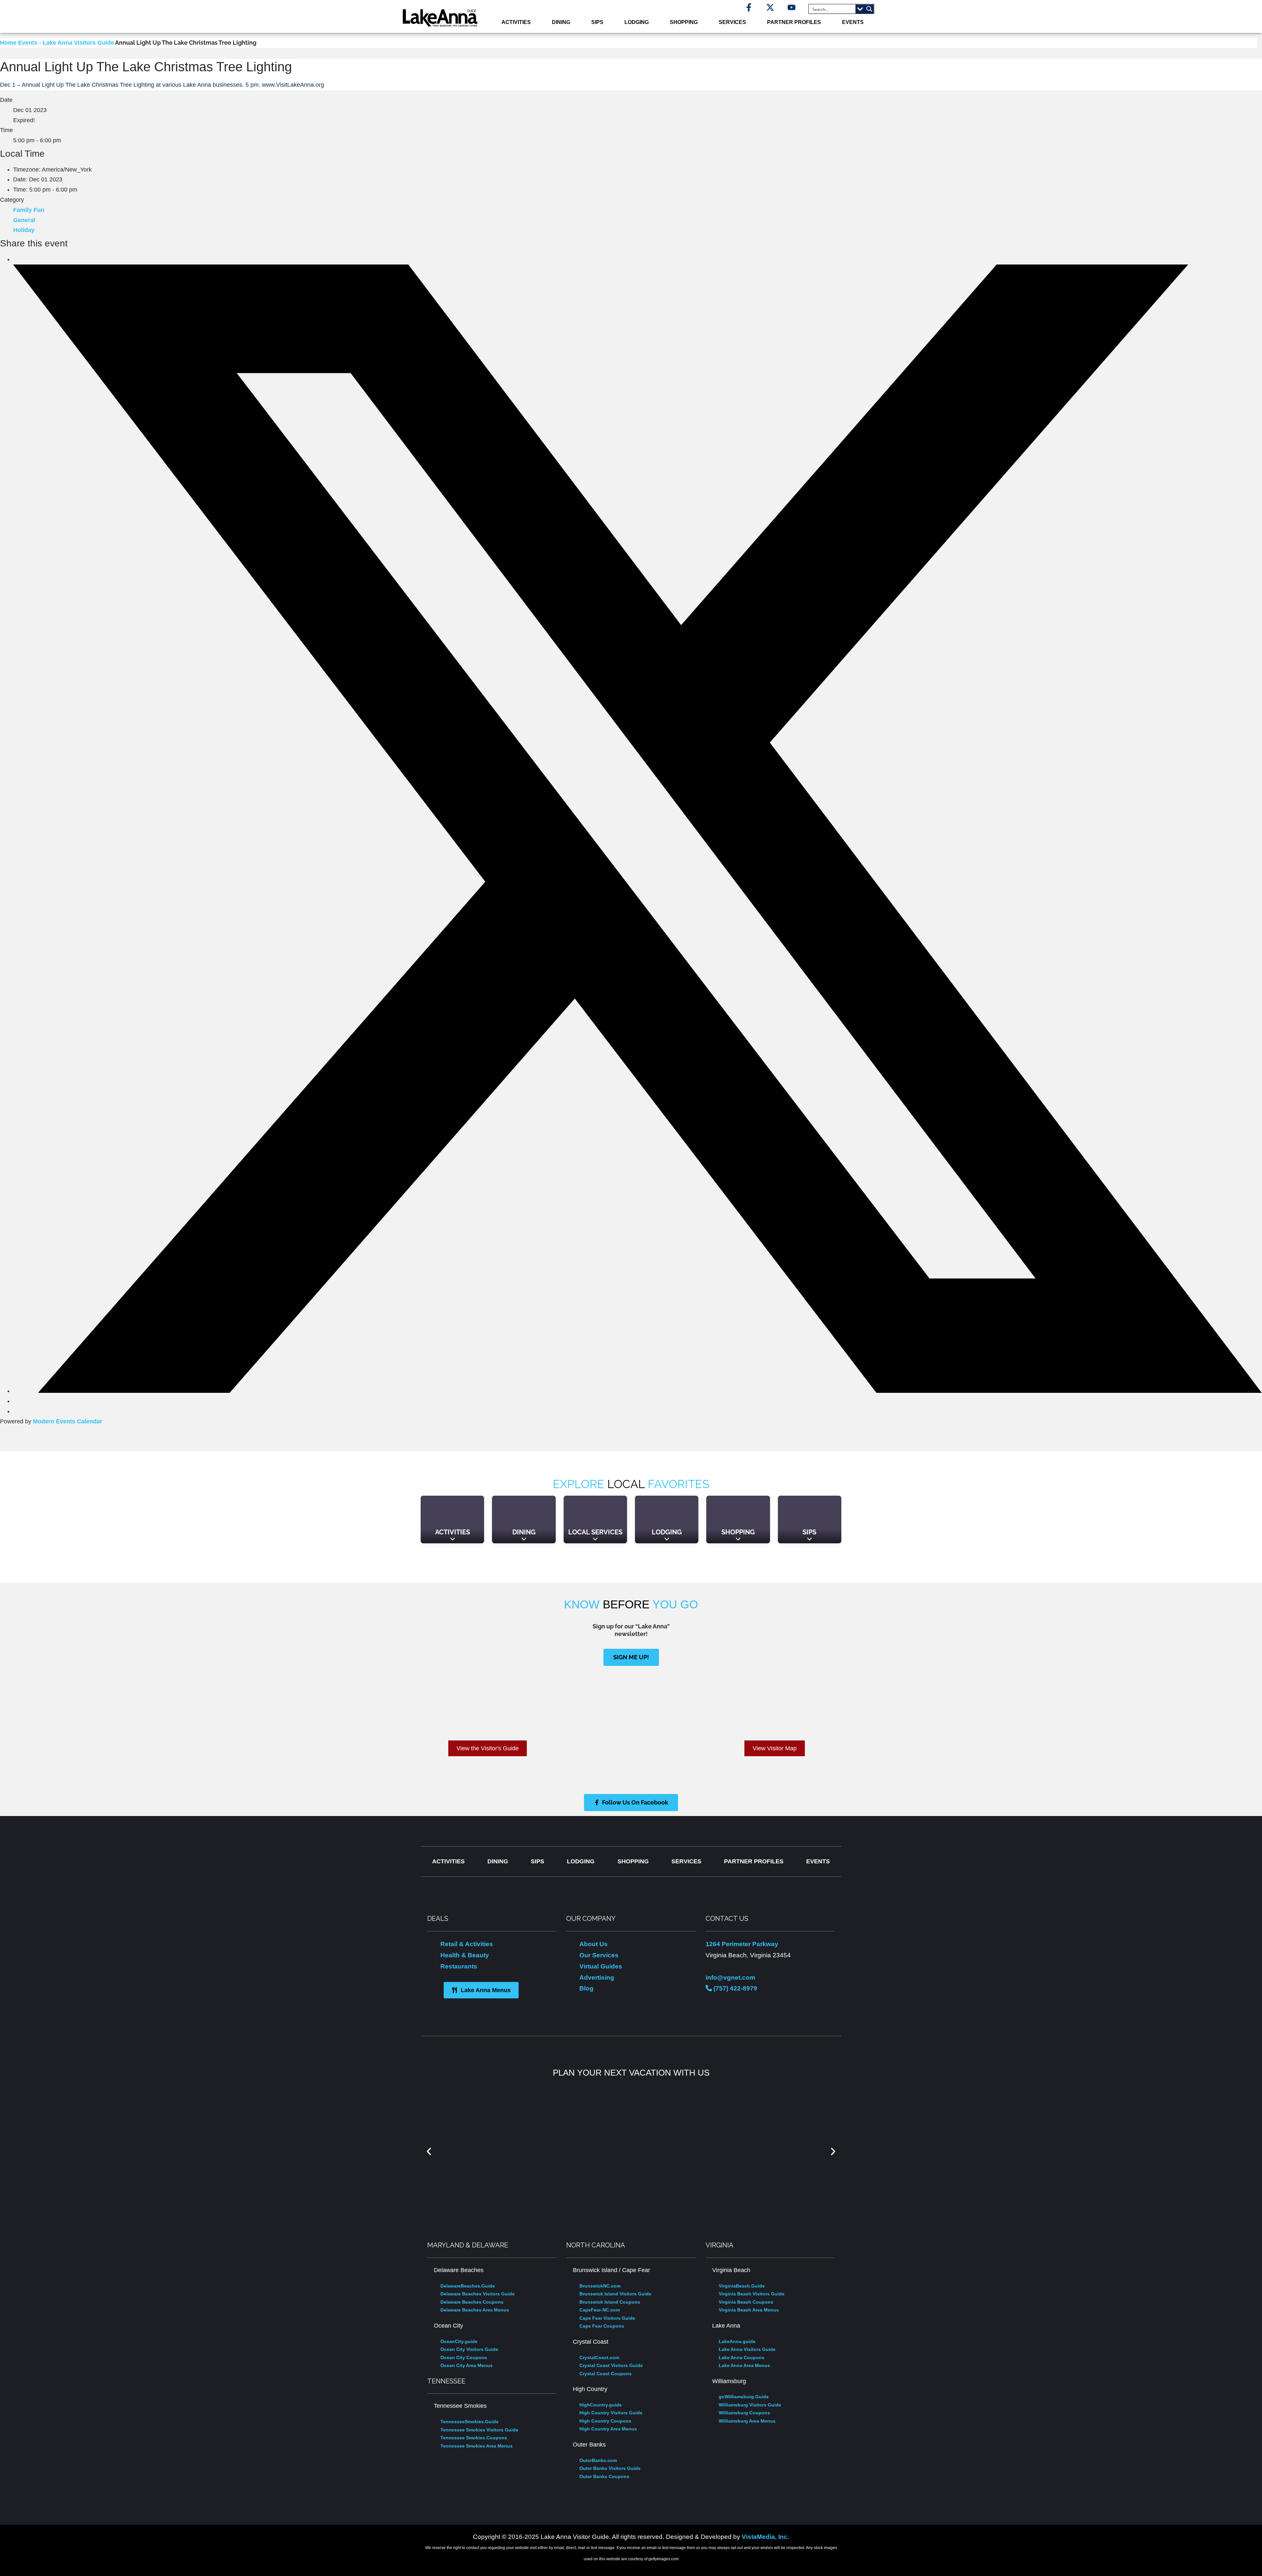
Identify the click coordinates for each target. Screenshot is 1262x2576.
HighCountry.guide (601, 2405)
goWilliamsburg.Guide (744, 2397)
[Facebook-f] (749, 7)
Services (732, 22)
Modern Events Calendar (68, 1421)
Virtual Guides (601, 1966)
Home (9, 43)
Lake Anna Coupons (742, 2357)
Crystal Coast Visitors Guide (611, 2365)
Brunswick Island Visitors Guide (615, 2294)
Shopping (684, 22)
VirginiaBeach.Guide (742, 2286)
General (24, 220)
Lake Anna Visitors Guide (747, 2349)
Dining (561, 22)
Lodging (637, 22)
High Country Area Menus (608, 2429)
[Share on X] (638, 1391)
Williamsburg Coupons (744, 2413)
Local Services (595, 1532)
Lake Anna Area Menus (744, 2365)
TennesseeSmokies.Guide (469, 2422)
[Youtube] (792, 7)
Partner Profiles (794, 22)
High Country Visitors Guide (611, 2413)
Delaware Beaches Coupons (472, 2302)
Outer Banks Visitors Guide (610, 2468)
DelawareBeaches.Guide (468, 2286)
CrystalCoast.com (599, 2357)
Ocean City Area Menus (467, 2365)
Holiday (24, 230)
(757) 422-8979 (735, 1988)
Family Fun (29, 210)
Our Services (599, 1955)
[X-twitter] (770, 7)
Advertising (597, 1977)
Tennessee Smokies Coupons (474, 2438)
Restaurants (459, 1966)
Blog (586, 1988)
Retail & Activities (467, 1944)
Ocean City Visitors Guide (469, 2349)
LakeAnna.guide (737, 2341)
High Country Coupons (605, 2421)
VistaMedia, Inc (765, 2537)
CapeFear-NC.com (600, 2310)
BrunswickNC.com (600, 2286)
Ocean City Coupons (464, 2357)
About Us (594, 1944)
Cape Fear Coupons (602, 2326)
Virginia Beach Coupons (746, 2302)
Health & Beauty (465, 1955)
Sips (597, 22)
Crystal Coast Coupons (606, 2374)
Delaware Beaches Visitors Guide (478, 2294)
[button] (429, 2151)
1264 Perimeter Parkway (742, 1944)
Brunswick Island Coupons (610, 2302)
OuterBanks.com (598, 2460)
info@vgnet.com (730, 1977)
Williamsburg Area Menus (747, 2421)
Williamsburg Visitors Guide (750, 2405)
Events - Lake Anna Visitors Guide (66, 43)
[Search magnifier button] (869, 9)
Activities (516, 22)
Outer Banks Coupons (604, 2476)
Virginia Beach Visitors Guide (752, 2294)
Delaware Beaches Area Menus (475, 2310)
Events (853, 22)
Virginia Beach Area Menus (749, 2310)
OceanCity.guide (459, 2341)
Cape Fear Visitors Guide (607, 2318)
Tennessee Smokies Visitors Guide (479, 2430)
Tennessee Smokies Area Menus (477, 2446)
